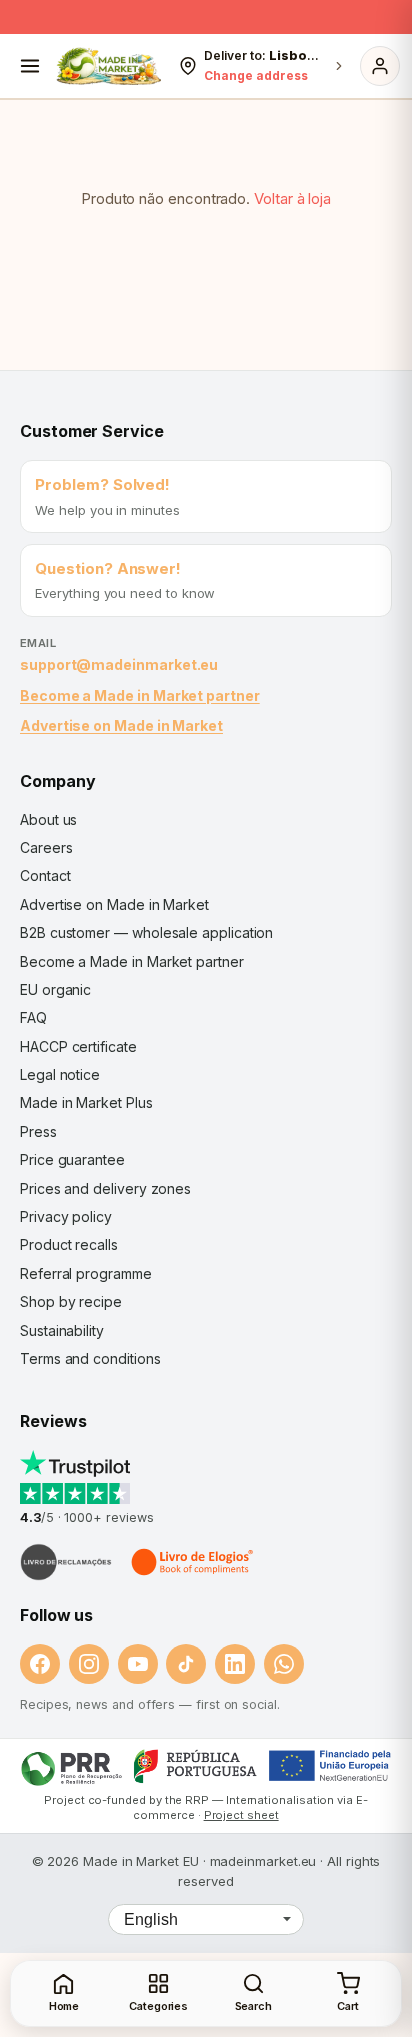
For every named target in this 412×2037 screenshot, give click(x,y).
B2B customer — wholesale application (146, 932)
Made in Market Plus (86, 1102)
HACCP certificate (78, 1046)
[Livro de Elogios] (194, 1562)
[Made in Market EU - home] (108, 66)
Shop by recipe (71, 1301)
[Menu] (30, 66)
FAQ (33, 1017)
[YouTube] (138, 1664)
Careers (46, 847)
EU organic (55, 989)
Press (38, 1131)
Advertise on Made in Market (121, 725)
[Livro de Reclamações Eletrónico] (66, 1562)
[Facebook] (40, 1664)
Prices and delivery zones (105, 1188)
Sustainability (62, 1330)
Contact (45, 875)
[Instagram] (89, 1664)
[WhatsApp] (284, 1664)
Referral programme (86, 1273)
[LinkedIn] (235, 1664)
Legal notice (60, 1074)
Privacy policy (66, 1216)
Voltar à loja (292, 198)
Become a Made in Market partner (140, 695)
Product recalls (69, 1244)
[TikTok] (186, 1664)
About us (48, 819)
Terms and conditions (90, 1358)
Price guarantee (72, 1159)
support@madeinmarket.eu (119, 664)
